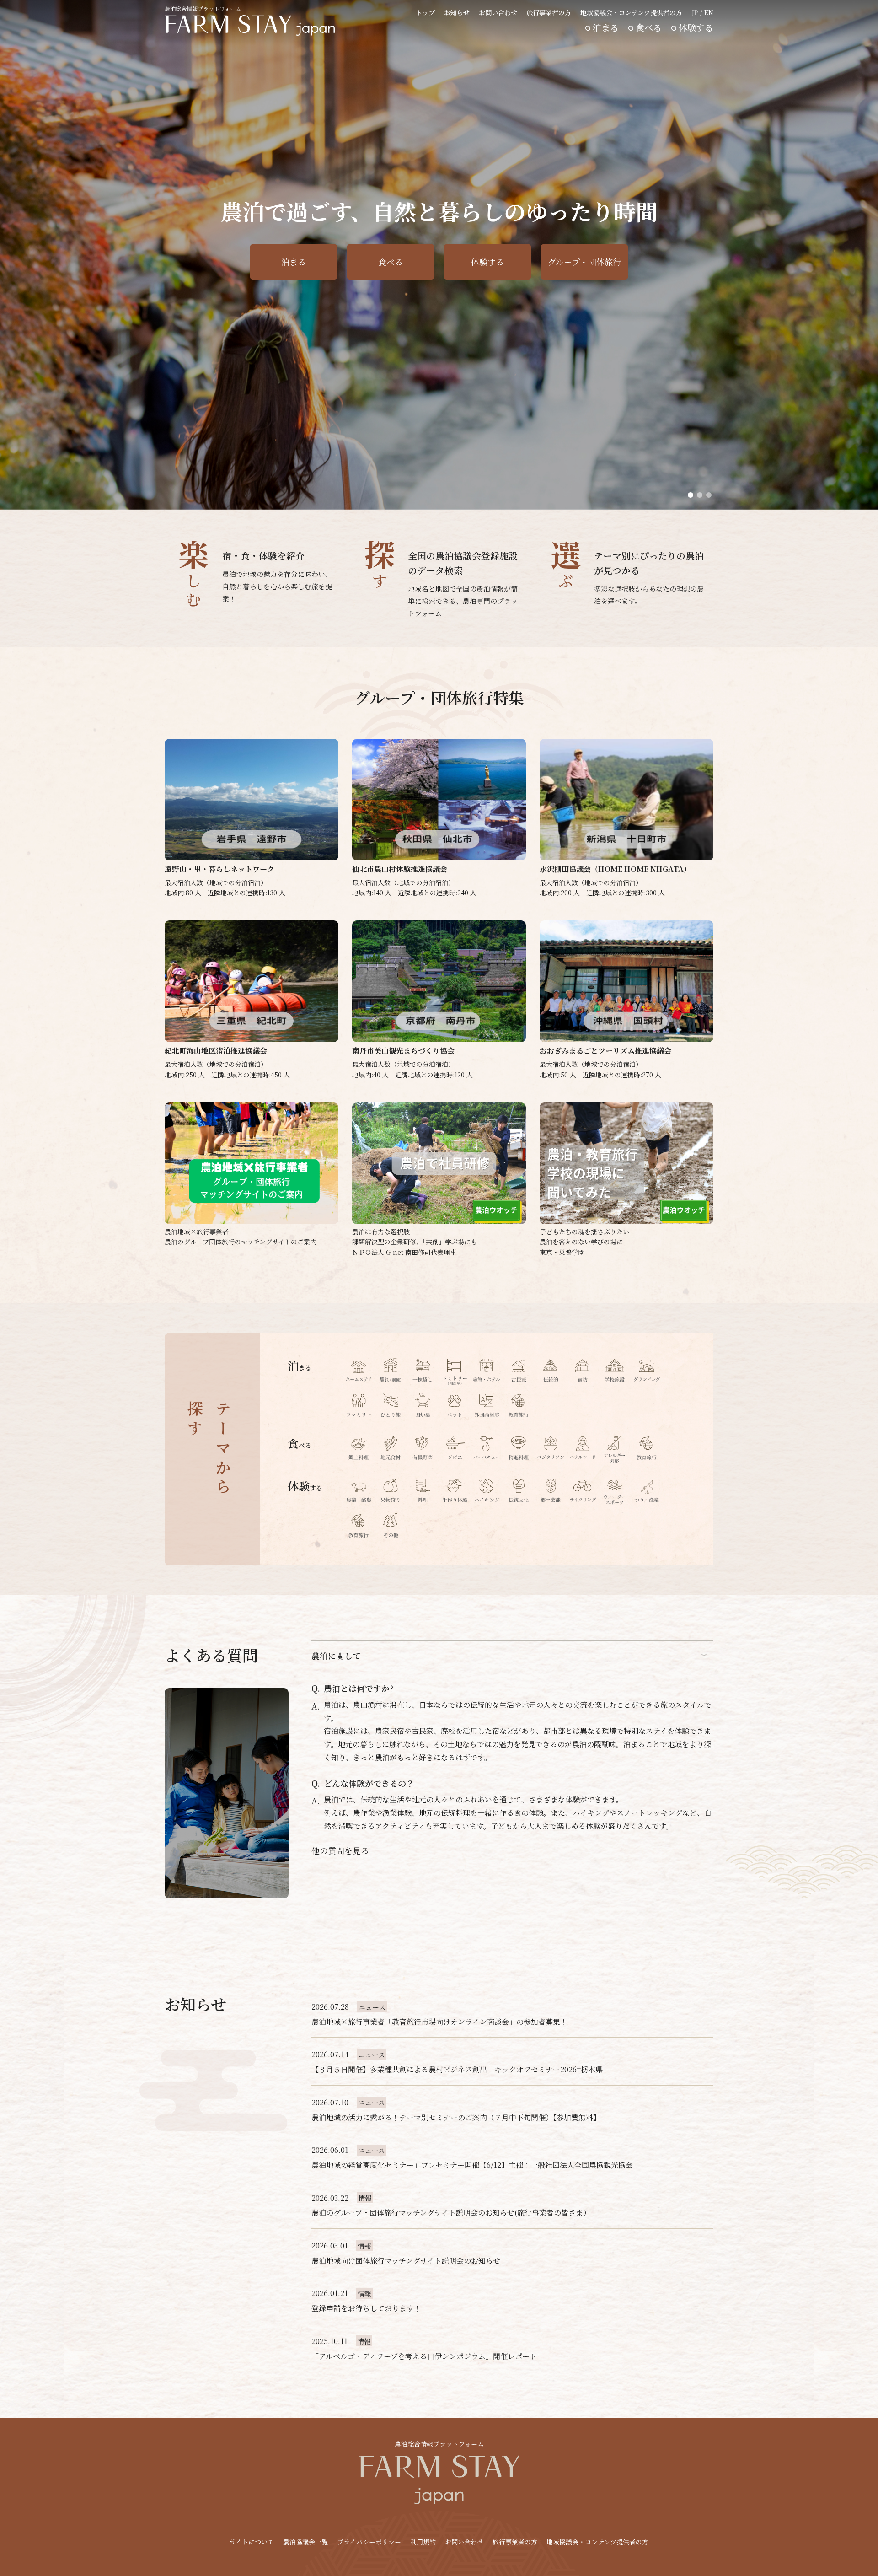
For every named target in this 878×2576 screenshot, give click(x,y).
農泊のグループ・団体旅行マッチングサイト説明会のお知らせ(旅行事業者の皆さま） (451, 2213)
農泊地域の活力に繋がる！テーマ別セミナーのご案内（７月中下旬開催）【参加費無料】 (456, 2117)
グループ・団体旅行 (584, 262)
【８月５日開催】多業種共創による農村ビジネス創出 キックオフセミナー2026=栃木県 (457, 2069)
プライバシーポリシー (369, 2542)
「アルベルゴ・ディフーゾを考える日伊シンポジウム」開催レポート (424, 2356)
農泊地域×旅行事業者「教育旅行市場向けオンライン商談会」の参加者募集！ (439, 2022)
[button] (691, 495)
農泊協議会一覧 (305, 2542)
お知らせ (457, 12)
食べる (649, 27)
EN (709, 12)
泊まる (606, 27)
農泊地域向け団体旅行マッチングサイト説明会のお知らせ (406, 2261)
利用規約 (423, 2542)
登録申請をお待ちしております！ (366, 2308)
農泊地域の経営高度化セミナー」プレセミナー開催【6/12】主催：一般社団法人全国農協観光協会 (472, 2165)
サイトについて (252, 2542)
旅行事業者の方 (549, 12)
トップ (425, 12)
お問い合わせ (498, 12)
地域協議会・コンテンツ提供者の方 (631, 12)
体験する (696, 27)
